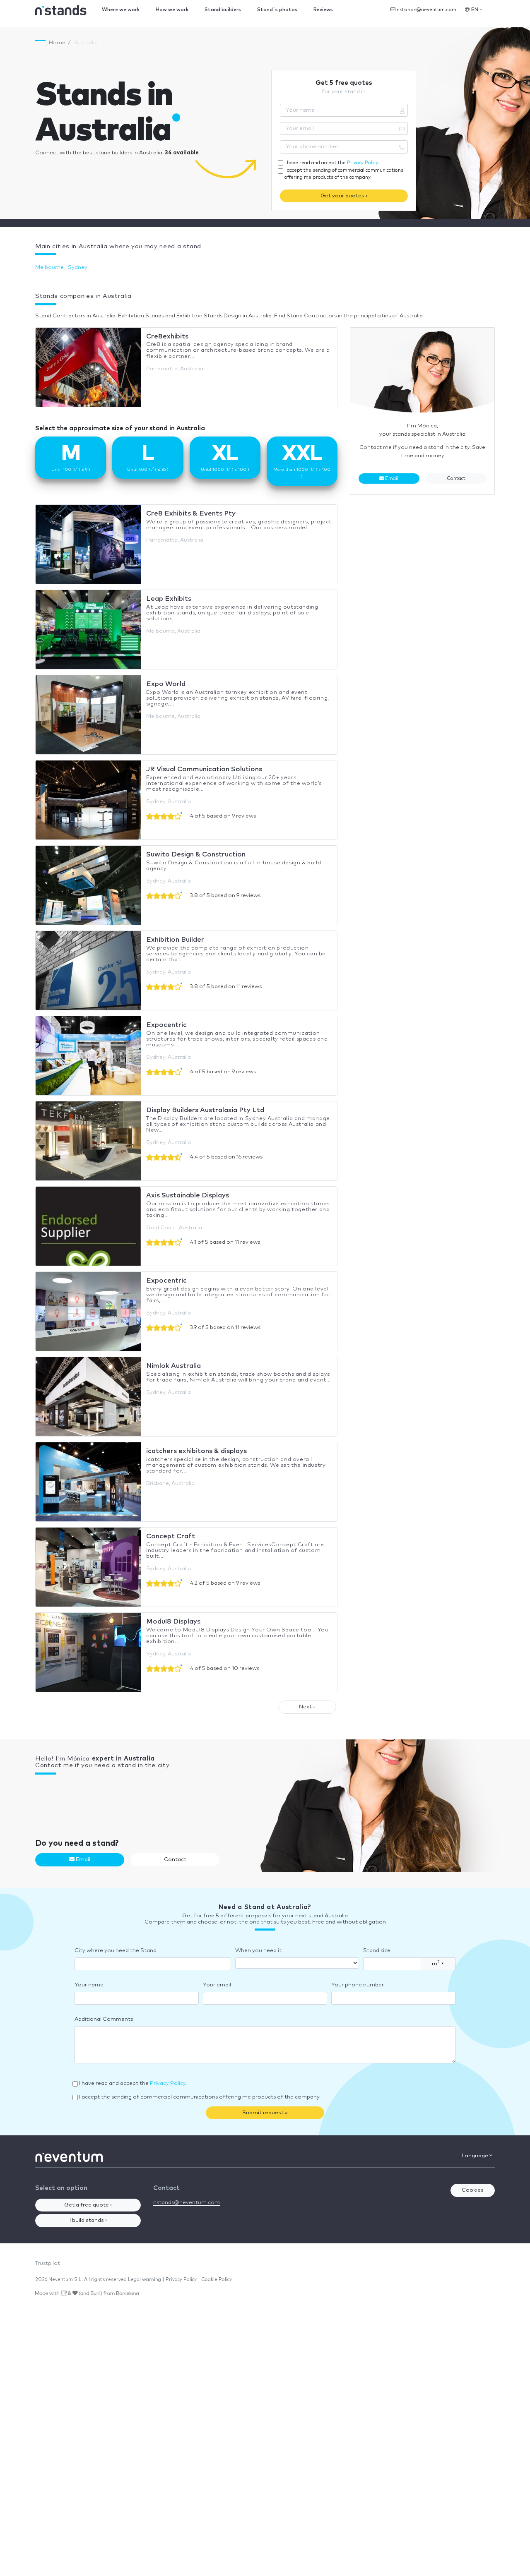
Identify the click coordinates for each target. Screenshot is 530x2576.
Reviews (323, 10)
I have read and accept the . (332, 163)
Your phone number (358, 1985)
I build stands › (88, 2220)
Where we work (121, 10)
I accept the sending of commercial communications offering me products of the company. (344, 174)
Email (391, 479)
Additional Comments (104, 2019)
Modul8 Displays (173, 1621)
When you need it (258, 1951)
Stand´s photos (277, 10)
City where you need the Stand (116, 1951)
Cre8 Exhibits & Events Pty (191, 513)
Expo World (166, 684)
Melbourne (49, 267)
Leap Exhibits (169, 599)
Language (476, 2156)
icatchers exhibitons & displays (196, 1451)
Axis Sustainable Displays (188, 1195)
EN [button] (475, 10)
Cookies (473, 2190)
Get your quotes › (344, 196)
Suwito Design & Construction (196, 854)
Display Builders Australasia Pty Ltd (205, 1110)
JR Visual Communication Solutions (204, 769)
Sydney (78, 267)
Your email (217, 1985)
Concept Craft (171, 1536)
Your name (89, 1985)
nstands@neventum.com (426, 10)
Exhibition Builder (175, 940)
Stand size (377, 1951)
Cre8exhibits (167, 336)
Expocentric (166, 1025)
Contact (456, 479)
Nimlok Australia (173, 1366)
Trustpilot (48, 2263)
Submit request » (265, 2113)
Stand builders (223, 10)
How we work (172, 10)
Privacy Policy (362, 163)
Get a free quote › (88, 2205)
